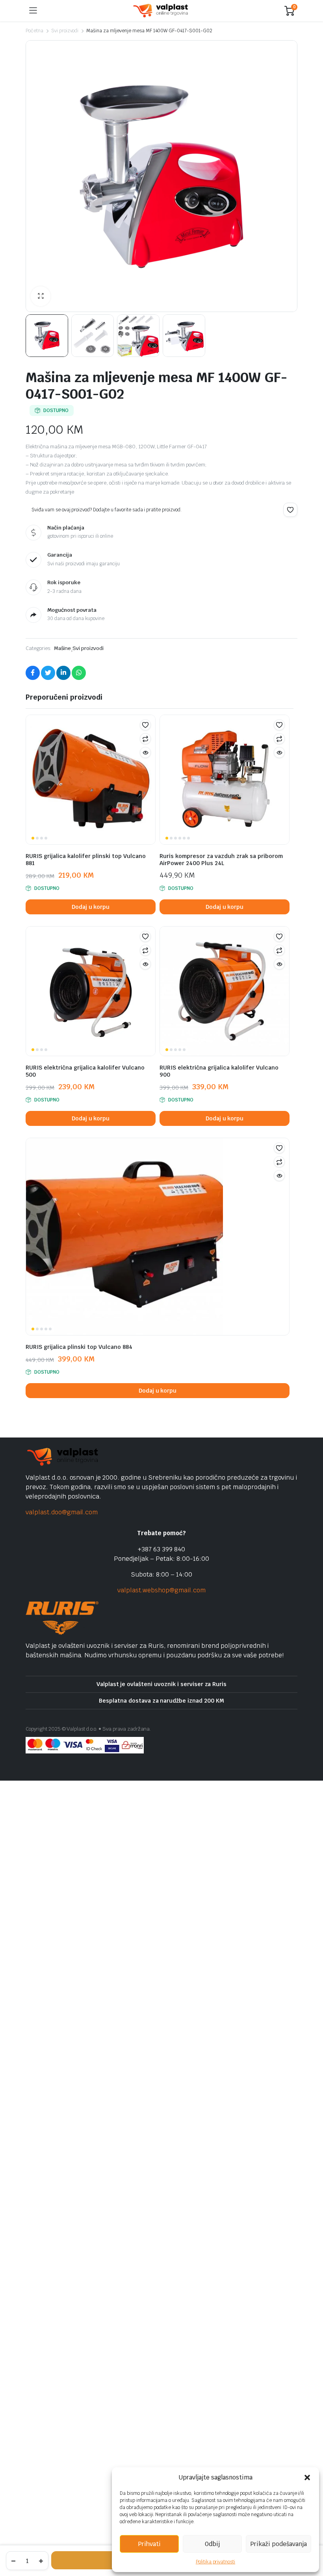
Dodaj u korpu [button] (91, 907)
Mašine (62, 648)
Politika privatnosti (215, 2562)
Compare (145, 739)
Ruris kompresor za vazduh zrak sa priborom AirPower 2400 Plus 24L (221, 860)
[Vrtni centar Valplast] (161, 11)
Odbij (212, 2544)
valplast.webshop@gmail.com (161, 1590)
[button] (307, 2478)
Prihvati (149, 2544)
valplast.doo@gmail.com (62, 1512)
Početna (34, 31)
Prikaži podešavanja (278, 2544)
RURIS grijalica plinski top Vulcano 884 (79, 1347)
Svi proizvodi (65, 31)
